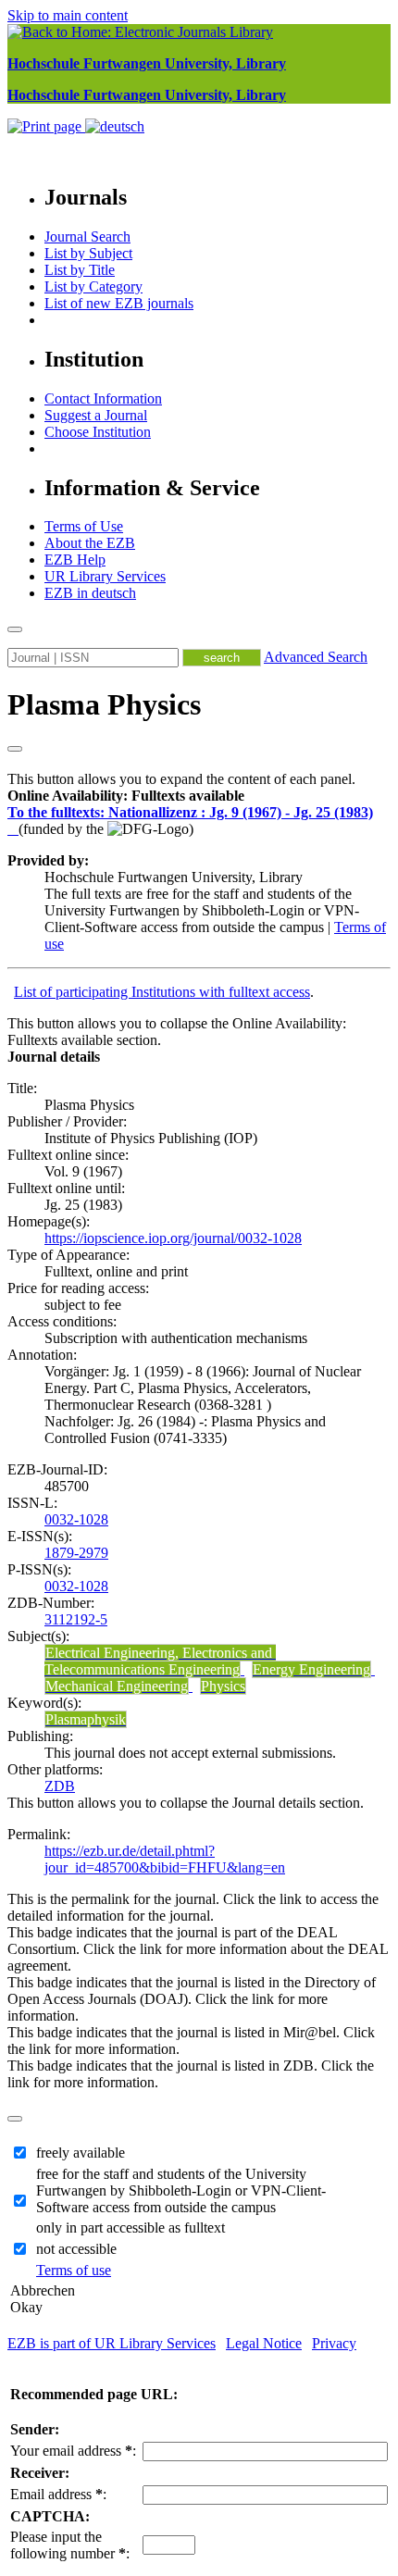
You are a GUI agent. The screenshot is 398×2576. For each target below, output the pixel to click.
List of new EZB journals (119, 303)
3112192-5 (76, 1619)
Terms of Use (84, 526)
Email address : (58, 2494)
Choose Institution (98, 432)
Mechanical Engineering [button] (117, 1686)
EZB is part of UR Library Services (112, 2343)
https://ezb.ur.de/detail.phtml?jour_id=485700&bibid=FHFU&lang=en (165, 1859)
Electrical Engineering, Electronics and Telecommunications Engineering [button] (160, 1661)
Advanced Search (316, 657)
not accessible (76, 2249)
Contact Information (103, 398)
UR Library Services (105, 576)
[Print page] (46, 126)
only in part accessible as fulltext (131, 2228)
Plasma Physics (104, 704)
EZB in (90, 593)
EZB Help (75, 560)
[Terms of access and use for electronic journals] (13, 829)
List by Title (80, 270)
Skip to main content (68, 15)
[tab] (199, 796)
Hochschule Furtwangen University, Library (147, 63)
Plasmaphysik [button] (86, 1719)
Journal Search (87, 236)
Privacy (334, 2343)
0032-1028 (76, 1519)
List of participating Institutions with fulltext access (162, 992)
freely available (81, 2153)
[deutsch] (115, 126)
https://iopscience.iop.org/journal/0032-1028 (173, 1238)
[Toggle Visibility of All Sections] (15, 749)
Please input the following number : (70, 2545)
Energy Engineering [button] (311, 1669)
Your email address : (73, 2451)
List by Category (93, 286)
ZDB (60, 1786)
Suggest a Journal (96, 415)
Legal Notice (264, 2343)
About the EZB (90, 543)
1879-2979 (76, 1553)
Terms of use (74, 2270)
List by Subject (88, 253)
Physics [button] (223, 1686)
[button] (126, 796)
